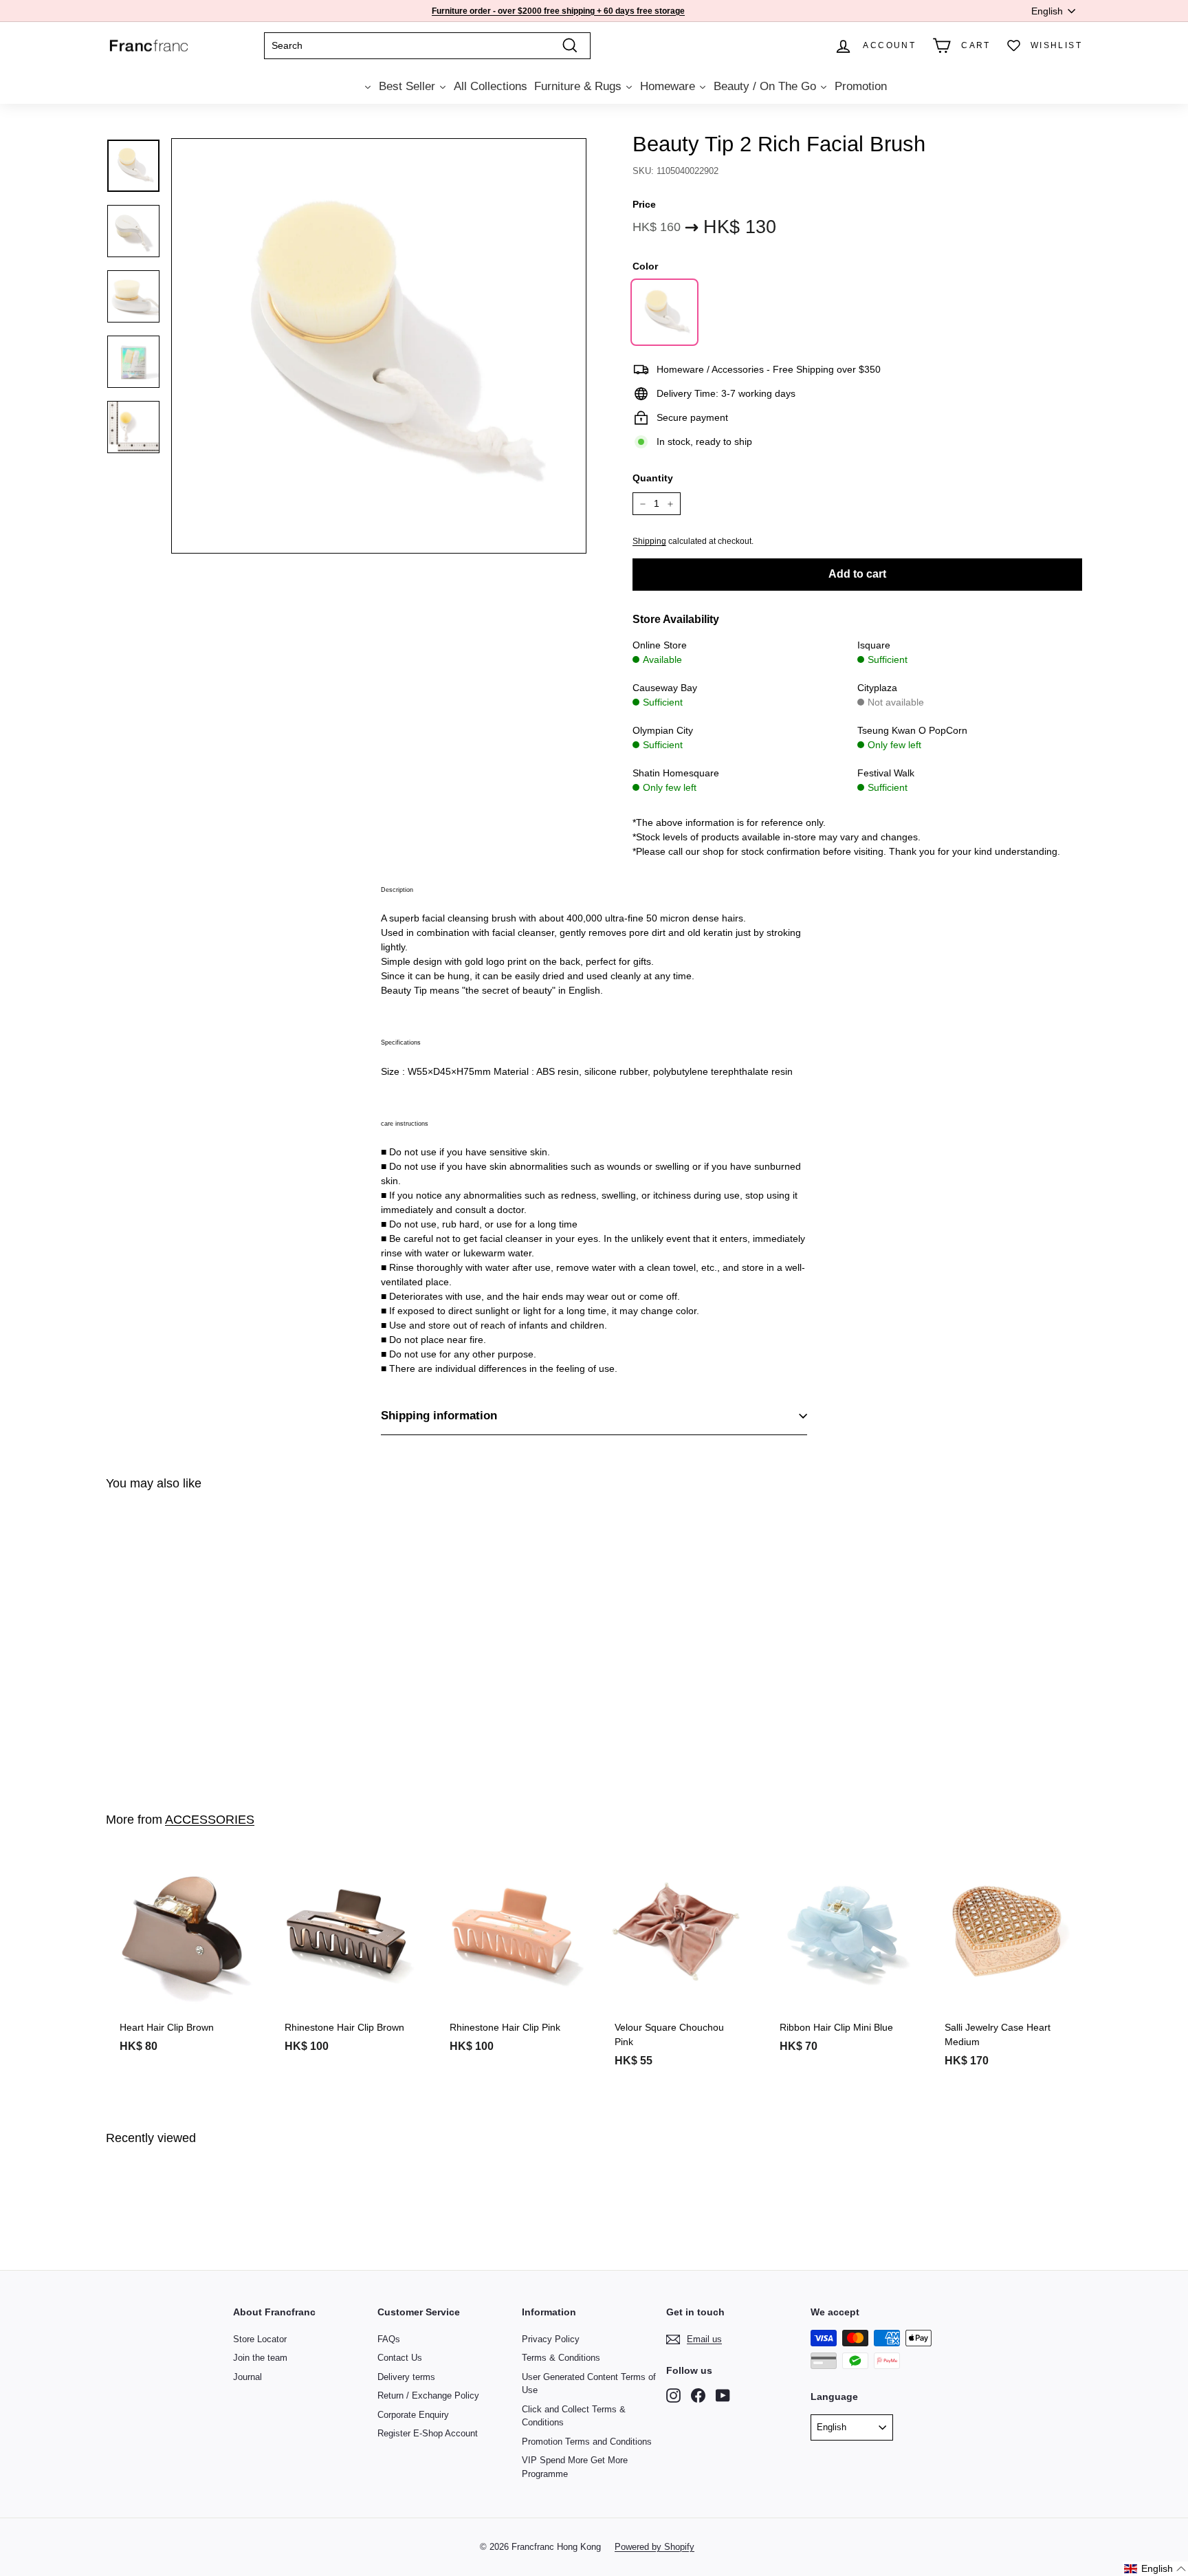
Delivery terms (406, 2377)
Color (645, 266)
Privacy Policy (551, 2339)
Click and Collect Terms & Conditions (574, 2416)
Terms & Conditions (561, 2358)
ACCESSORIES (210, 1820)
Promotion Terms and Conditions (587, 2442)
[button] (1155, 2569)
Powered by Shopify (654, 2547)
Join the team (260, 2358)
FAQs (389, 2339)
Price (644, 204)
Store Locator (260, 2339)
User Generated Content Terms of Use (589, 2384)
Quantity (653, 478)
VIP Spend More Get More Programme (575, 2467)
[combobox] (427, 46)
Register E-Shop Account (428, 2433)
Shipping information (439, 1416)
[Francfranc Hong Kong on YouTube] (723, 2395)
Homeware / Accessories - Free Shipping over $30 (556, 11)
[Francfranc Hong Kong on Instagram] (673, 2395)
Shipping (649, 541)
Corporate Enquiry (413, 2415)
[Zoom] (379, 346)
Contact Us (400, 2358)
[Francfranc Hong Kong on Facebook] (698, 2395)
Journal (247, 2377)
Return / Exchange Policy (428, 2395)
